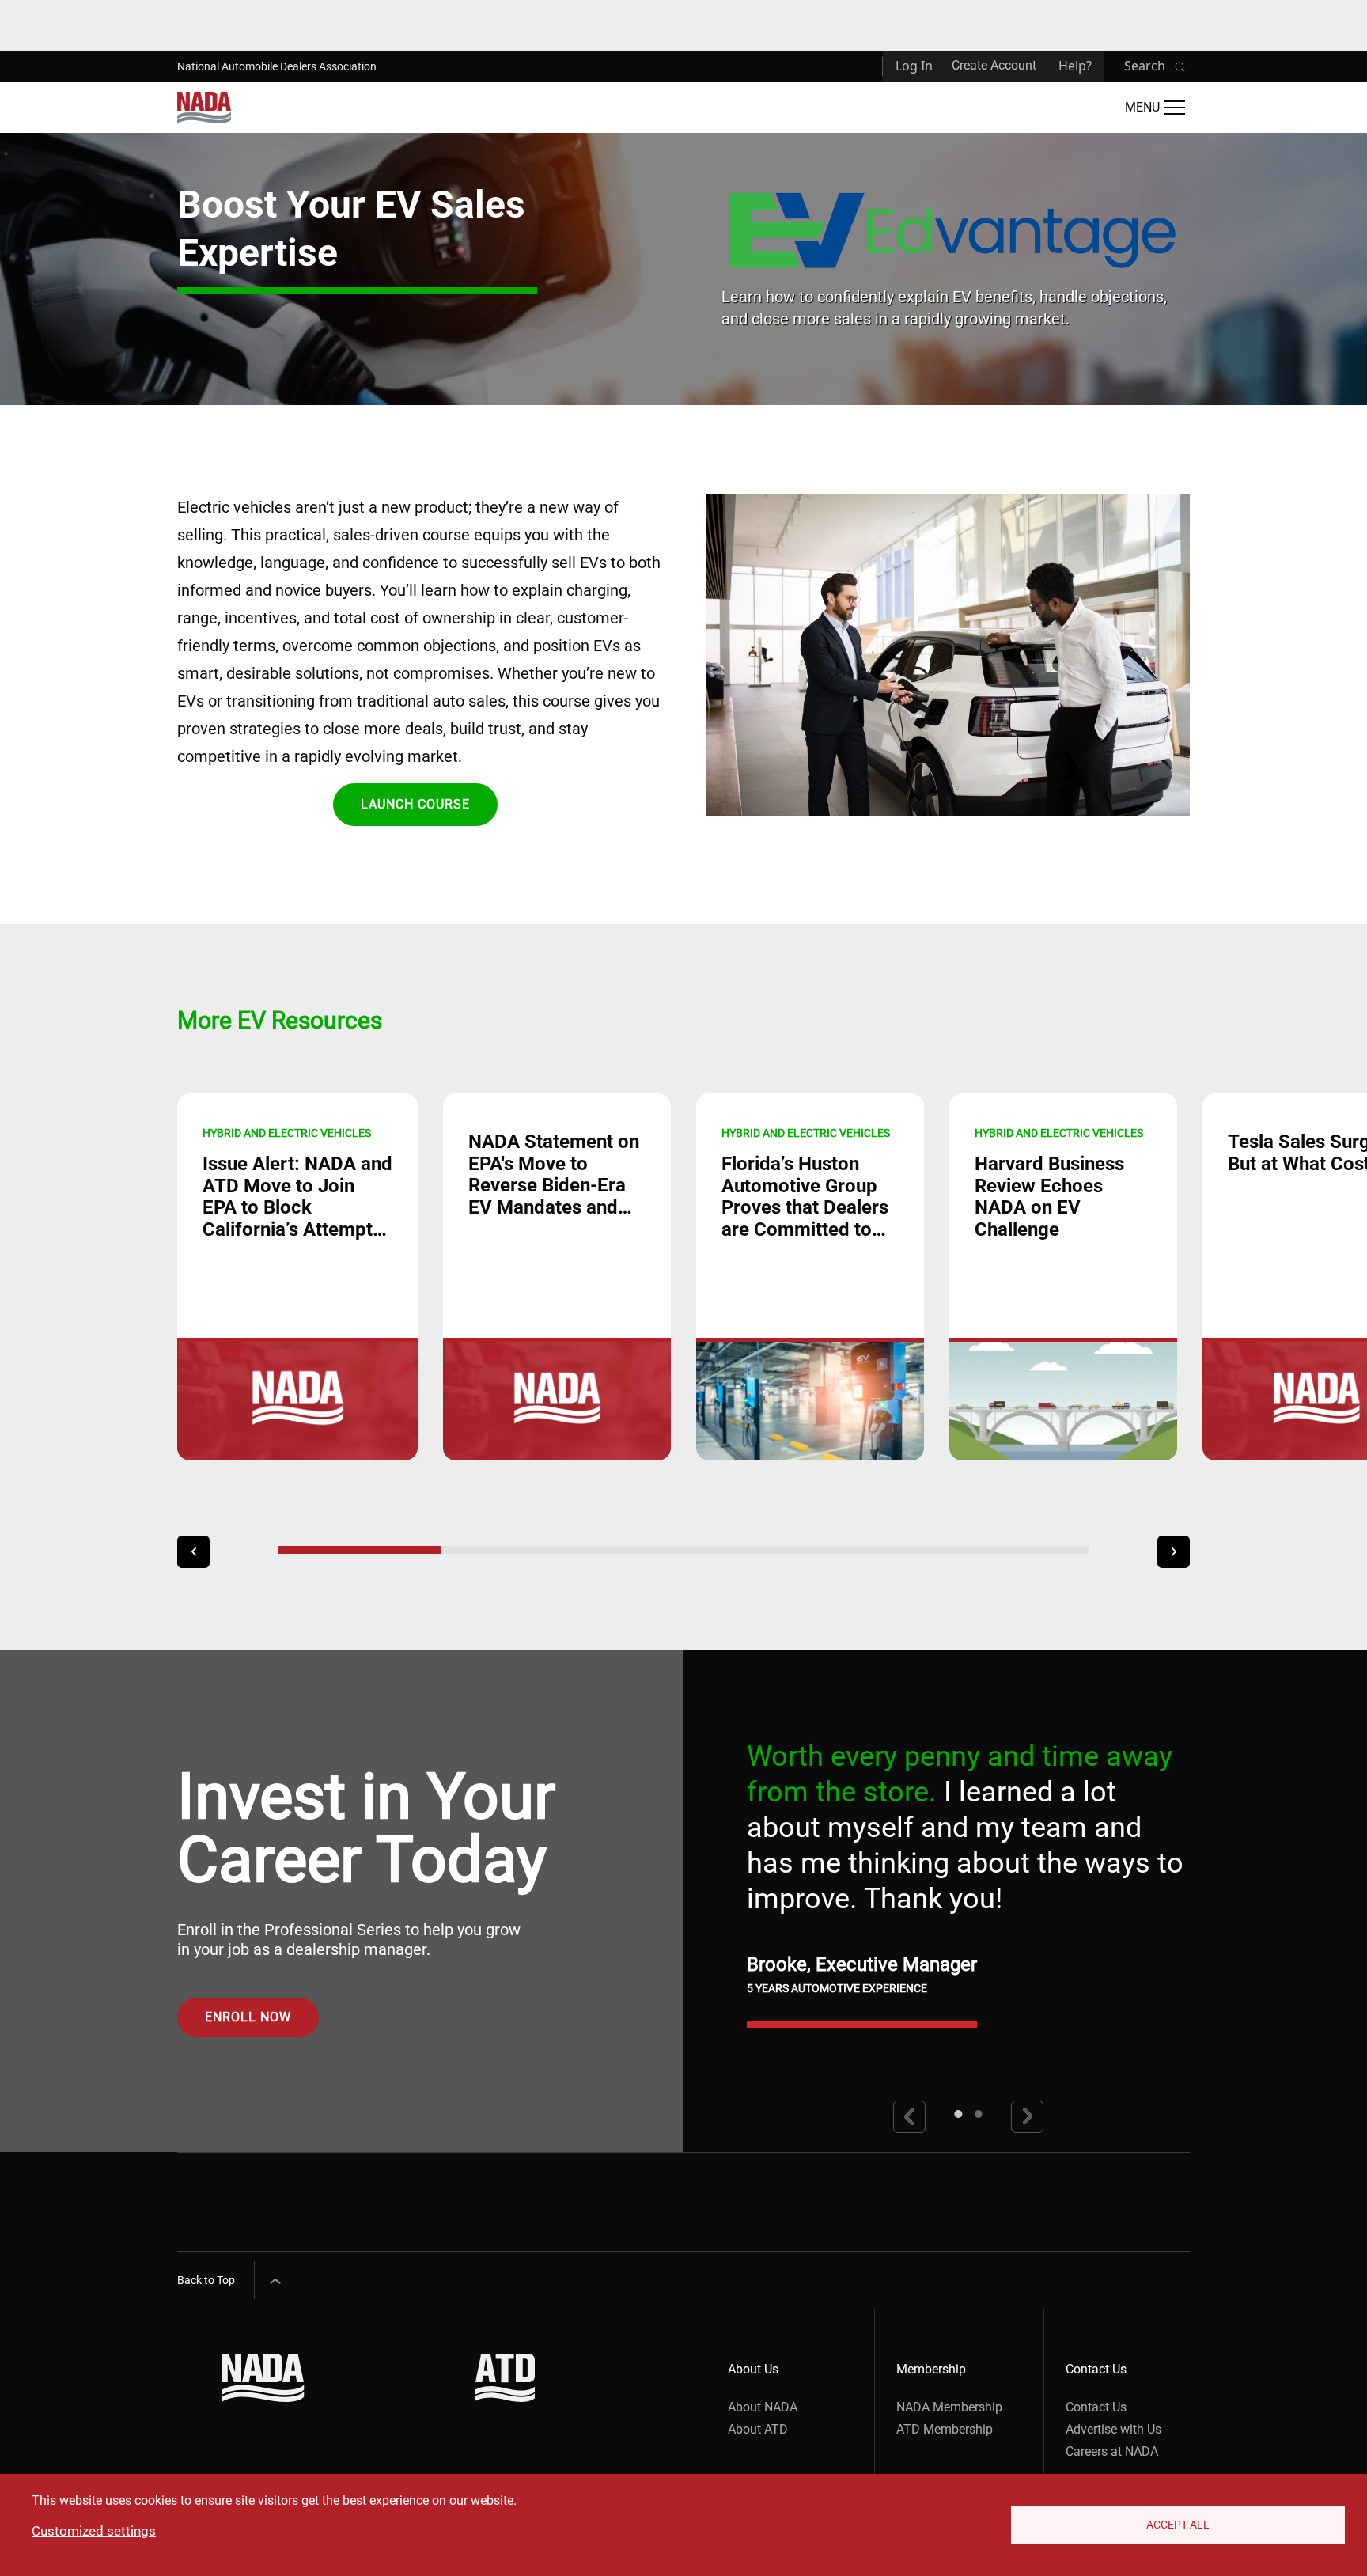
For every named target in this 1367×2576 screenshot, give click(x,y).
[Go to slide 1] (979, 2114)
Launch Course (415, 804)
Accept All (1178, 2525)
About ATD (758, 2429)
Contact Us (1096, 2407)
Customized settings (94, 2531)
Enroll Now (248, 2017)
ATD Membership (945, 2429)
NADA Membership (949, 2407)
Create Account (994, 65)
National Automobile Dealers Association (277, 66)
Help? (1075, 66)
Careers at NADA (1112, 2451)
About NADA (763, 2407)
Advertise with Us (1113, 2429)
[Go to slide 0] (958, 2114)
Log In (914, 66)
